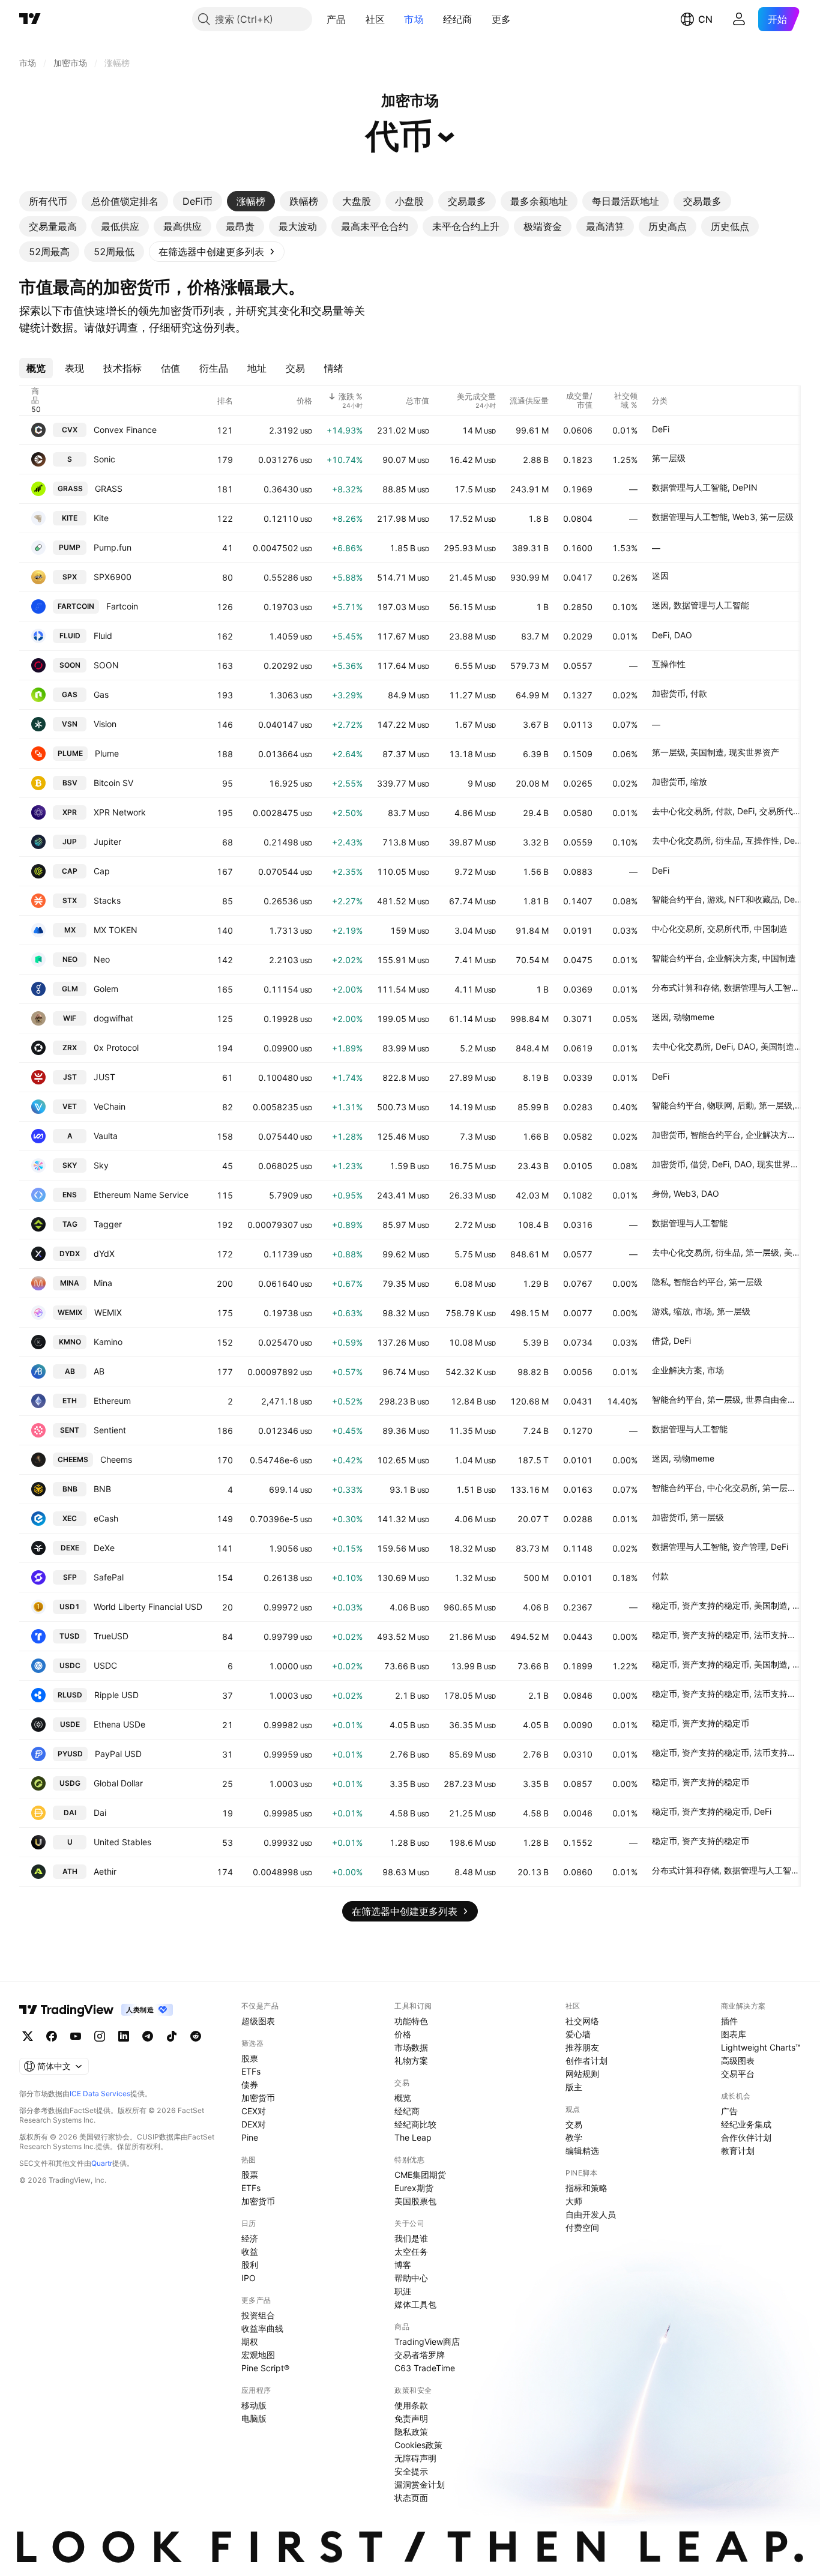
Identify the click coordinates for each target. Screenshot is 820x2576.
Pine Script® (265, 2368)
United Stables (122, 1842)
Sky (101, 1165)
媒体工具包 (415, 2304)
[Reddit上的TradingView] (196, 2036)
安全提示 (411, 2471)
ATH (70, 1871)
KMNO (70, 1342)
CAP (70, 871)
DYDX (70, 1253)
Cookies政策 (418, 2445)
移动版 (254, 2405)
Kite (101, 518)
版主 (574, 2087)
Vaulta (106, 1136)
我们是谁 (411, 2238)
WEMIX (70, 1312)
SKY (70, 1165)
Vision (105, 724)
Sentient (110, 1430)
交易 (574, 2124)
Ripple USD (116, 1695)
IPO (249, 2278)
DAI (70, 1813)
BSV (70, 783)
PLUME (70, 753)
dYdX (104, 1253)
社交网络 (582, 2021)
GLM (70, 989)
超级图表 (258, 2021)
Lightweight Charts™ (761, 2047)
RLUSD (70, 1695)
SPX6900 (113, 577)
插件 (729, 2021)
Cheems (116, 1459)
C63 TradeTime (425, 2368)
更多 (502, 19)
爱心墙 (578, 2034)
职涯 (403, 2291)
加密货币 (258, 2098)
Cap (102, 871)
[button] (355, 19)
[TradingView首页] (30, 19)
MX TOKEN (116, 930)
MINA (70, 1283)
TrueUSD (111, 1636)
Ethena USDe (119, 1724)
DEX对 (254, 2124)
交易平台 (738, 2074)
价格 (403, 2034)
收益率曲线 (262, 2328)
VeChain (110, 1106)
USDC (70, 1665)
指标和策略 (586, 2188)
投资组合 (258, 2315)
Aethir (105, 1871)
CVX (70, 430)
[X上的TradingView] (28, 2036)
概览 (403, 2098)
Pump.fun (113, 547)
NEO (70, 959)
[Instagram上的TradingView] (100, 2036)
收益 (250, 2251)
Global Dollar (118, 1783)
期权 (250, 2342)
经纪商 (458, 19)
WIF (70, 1018)
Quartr (102, 2163)
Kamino (108, 1342)
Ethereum (112, 1401)
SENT (70, 1430)
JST (70, 1077)
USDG (70, 1783)
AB (70, 1371)
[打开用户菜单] (739, 19)
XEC (70, 1518)
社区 (375, 19)
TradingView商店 (427, 2342)
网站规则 (582, 2074)
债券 (250, 2085)
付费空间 (582, 2227)
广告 (729, 2111)
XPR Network (120, 812)
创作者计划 (586, 2060)
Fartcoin (122, 606)
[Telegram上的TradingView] (148, 2036)
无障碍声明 (415, 2458)
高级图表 (738, 2060)
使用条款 (411, 2405)
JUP (70, 842)
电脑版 (254, 2418)
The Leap (413, 2137)
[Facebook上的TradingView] (52, 2036)
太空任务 (411, 2251)
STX (70, 900)
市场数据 (411, 2047)
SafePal (109, 1577)
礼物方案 (411, 2060)
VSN (70, 724)
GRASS (70, 488)
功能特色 (411, 2021)
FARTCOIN (76, 606)
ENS (70, 1195)
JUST (104, 1077)
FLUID (70, 636)
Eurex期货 (414, 2188)
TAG (70, 1224)
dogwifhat (113, 1018)
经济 (250, 2238)
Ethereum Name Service (141, 1195)
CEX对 (254, 2111)
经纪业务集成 (746, 2124)
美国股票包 (415, 2201)
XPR (70, 812)
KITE (70, 518)
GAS (70, 694)
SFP (70, 1577)
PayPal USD (118, 1754)
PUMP (70, 547)
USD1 (70, 1607)
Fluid (103, 636)
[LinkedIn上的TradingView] (124, 2036)
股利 (250, 2265)
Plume (107, 753)
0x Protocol (116, 1048)
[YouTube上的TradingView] (76, 2036)
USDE (70, 1724)
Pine (250, 2137)
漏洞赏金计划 (420, 2484)
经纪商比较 (415, 2124)
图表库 (734, 2034)
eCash (106, 1518)
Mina (103, 1283)
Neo (102, 959)
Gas (101, 694)
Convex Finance (125, 430)
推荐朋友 (582, 2047)
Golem (106, 989)
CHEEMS (73, 1459)
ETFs (251, 2071)
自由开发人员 (591, 2214)
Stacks (107, 900)
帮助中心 (411, 2278)
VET (70, 1106)
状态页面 (411, 2498)
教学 (574, 2137)
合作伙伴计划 (746, 2137)
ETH (70, 1401)
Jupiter (107, 842)
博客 (403, 2265)
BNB (70, 1489)
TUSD (70, 1636)
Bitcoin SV (113, 783)
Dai (100, 1813)
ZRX (70, 1048)
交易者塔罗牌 (420, 2355)
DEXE (70, 1548)
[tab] (48, 201)
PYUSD (70, 1754)
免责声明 (411, 2418)
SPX (70, 577)
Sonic (104, 459)
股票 (250, 2058)
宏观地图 (258, 2355)
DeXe (104, 1548)
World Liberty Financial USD (148, 1607)
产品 (336, 19)
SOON (70, 665)
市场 (414, 19)
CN (705, 19)
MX (70, 930)
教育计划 (738, 2151)
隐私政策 (411, 2432)
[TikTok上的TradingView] (172, 2036)
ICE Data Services (100, 2094)
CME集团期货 (420, 2175)
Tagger (108, 1224)
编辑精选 (582, 2151)
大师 (574, 2201)
